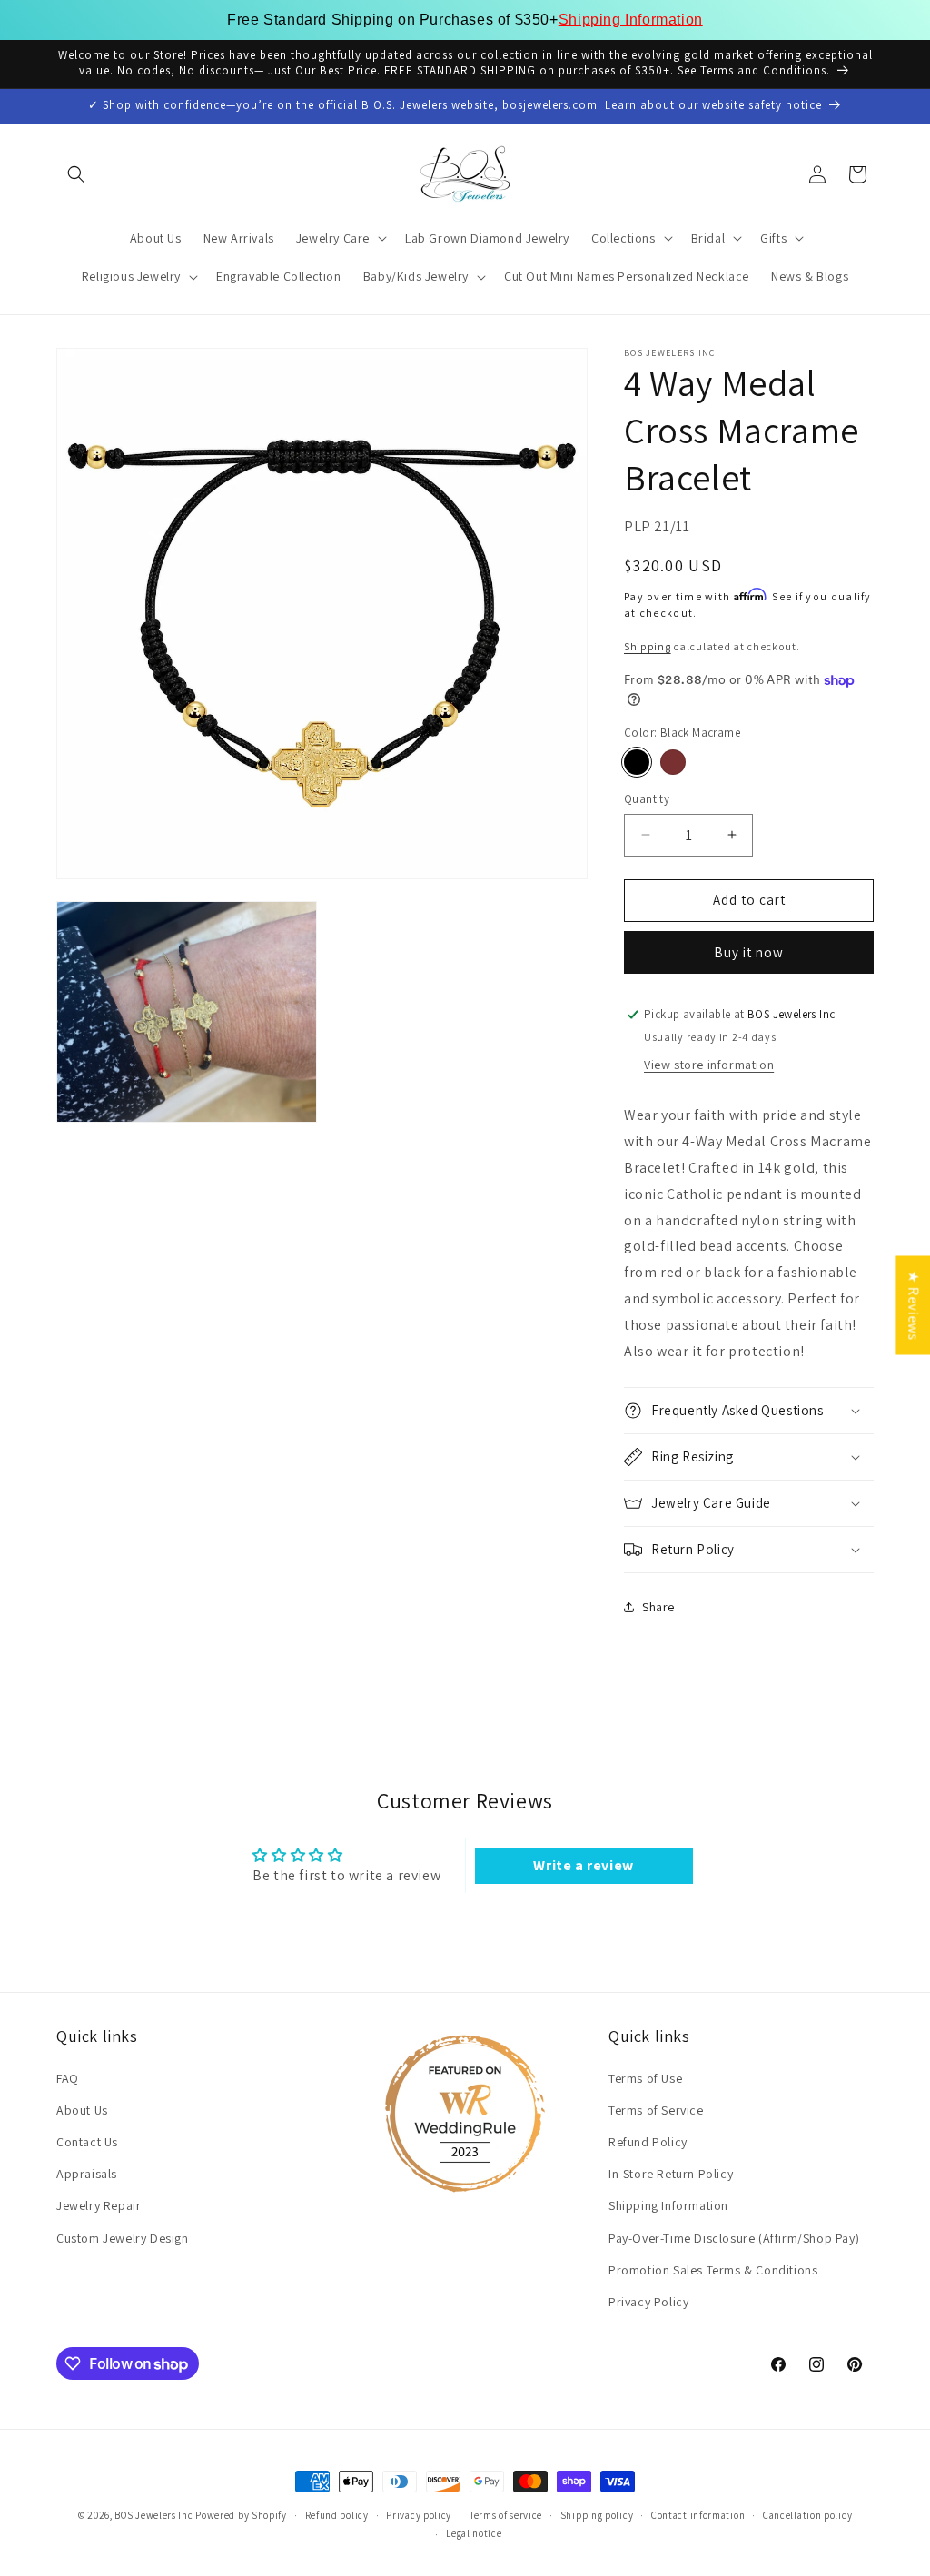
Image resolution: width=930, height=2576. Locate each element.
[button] (76, 174)
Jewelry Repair (99, 2205)
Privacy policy (419, 2515)
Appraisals (87, 2174)
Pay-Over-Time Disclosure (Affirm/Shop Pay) (734, 2238)
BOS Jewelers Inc (153, 2515)
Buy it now (749, 952)
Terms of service (506, 2515)
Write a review (583, 1865)
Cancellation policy (807, 2515)
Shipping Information (631, 20)
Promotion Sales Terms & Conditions (713, 2270)
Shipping (648, 646)
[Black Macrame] (637, 762)
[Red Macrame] (673, 762)
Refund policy (337, 2515)
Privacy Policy (648, 2302)
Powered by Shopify (241, 2515)
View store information (709, 1065)
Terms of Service (656, 2110)
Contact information (698, 2515)
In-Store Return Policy (671, 2174)
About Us (82, 2110)
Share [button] (658, 1607)
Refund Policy (648, 2142)
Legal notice (474, 2533)
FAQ (68, 2078)
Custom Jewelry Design (123, 2238)
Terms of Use (645, 2078)
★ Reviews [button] (913, 1305)
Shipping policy (597, 2515)
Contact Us (87, 2142)
